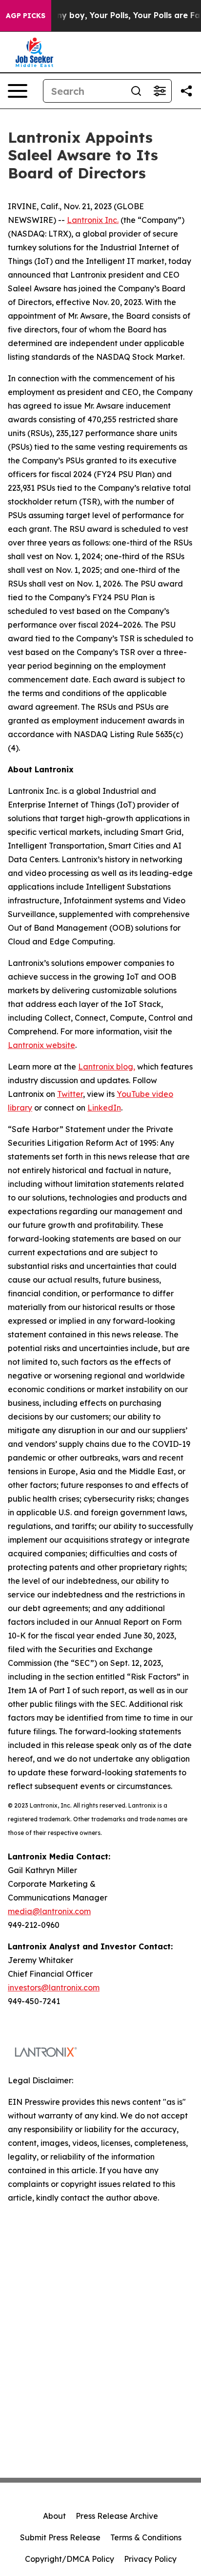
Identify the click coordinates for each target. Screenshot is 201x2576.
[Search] (136, 91)
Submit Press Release (60, 2537)
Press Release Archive (117, 2516)
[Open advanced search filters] (160, 91)
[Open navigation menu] (18, 91)
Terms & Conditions (146, 2537)
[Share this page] (186, 91)
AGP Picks (26, 16)
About (54, 2516)
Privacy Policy (150, 2559)
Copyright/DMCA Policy (70, 2559)
